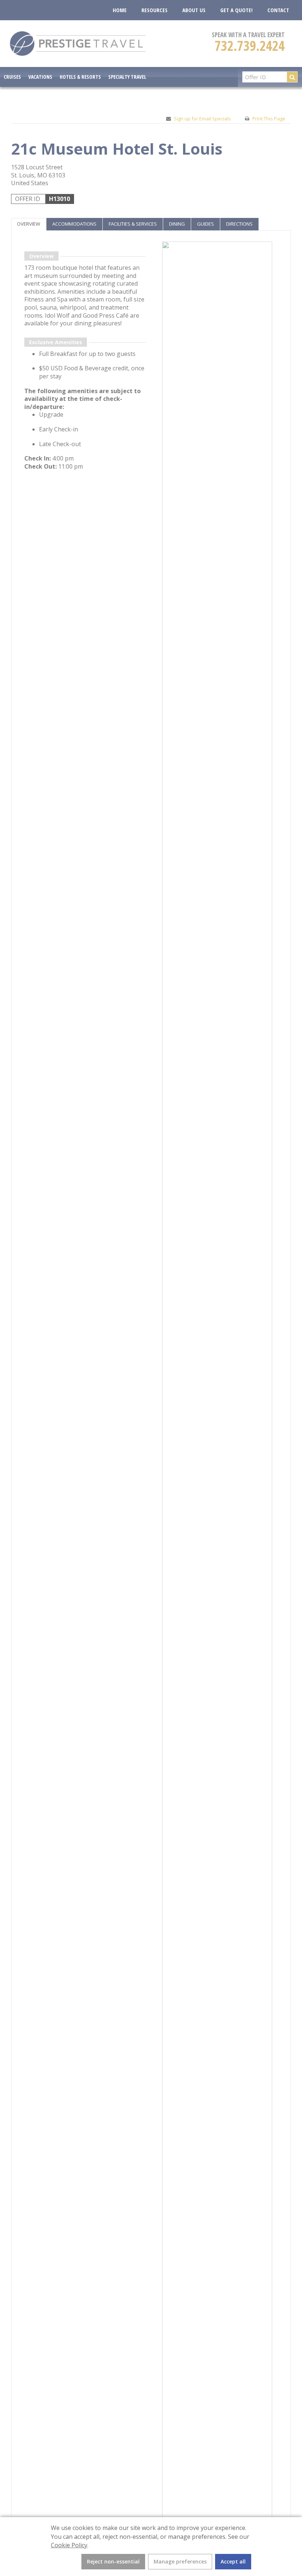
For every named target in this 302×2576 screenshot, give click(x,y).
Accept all (233, 2561)
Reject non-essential (113, 2561)
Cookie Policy (69, 2545)
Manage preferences (180, 2561)
